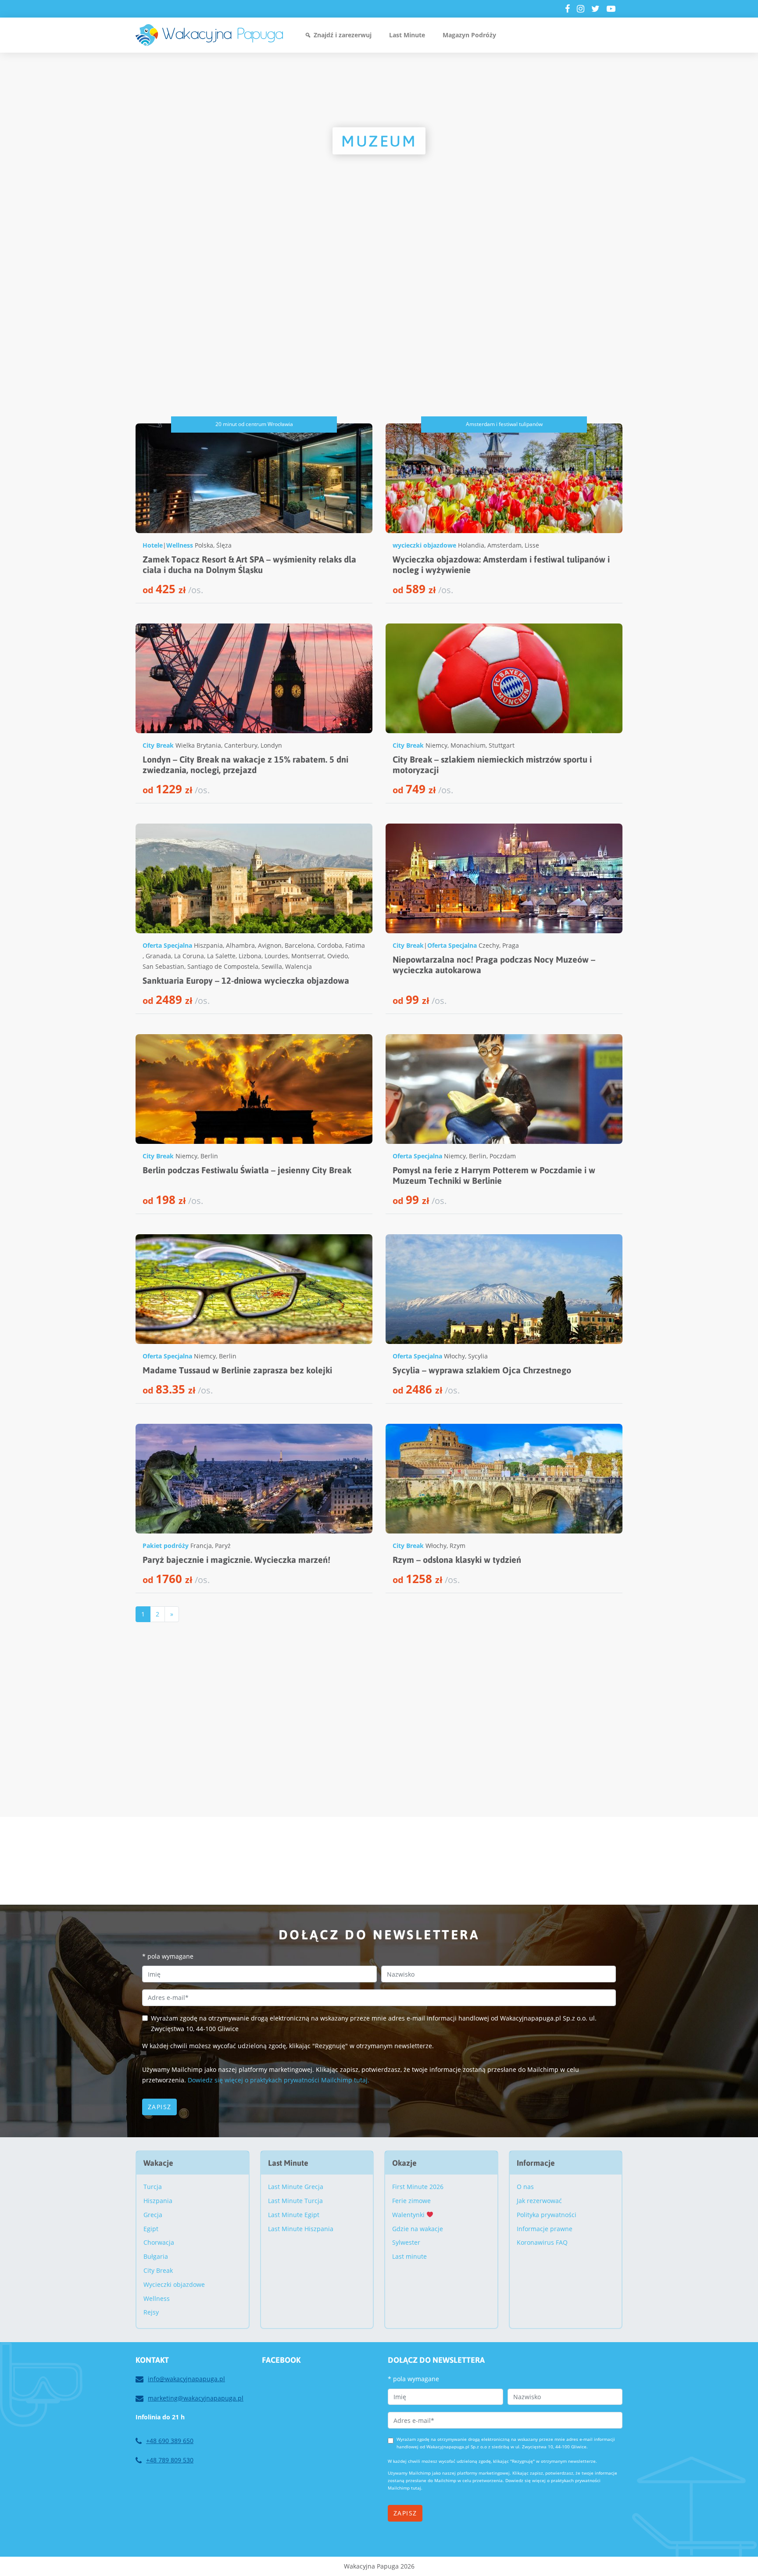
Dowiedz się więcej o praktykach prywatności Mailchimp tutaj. (279, 2080)
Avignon (270, 945)
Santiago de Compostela (223, 966)
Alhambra (240, 945)
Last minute (409, 2256)
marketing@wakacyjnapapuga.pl (196, 2398)
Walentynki (409, 2215)
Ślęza (224, 545)
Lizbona (250, 956)
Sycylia (478, 1356)
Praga (511, 945)
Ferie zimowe (411, 2201)
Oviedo (338, 956)
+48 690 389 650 (170, 2441)
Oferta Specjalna (167, 945)
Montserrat (308, 956)
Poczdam (503, 1156)
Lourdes (276, 956)
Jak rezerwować (539, 2201)
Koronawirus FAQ (542, 2242)
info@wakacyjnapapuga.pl (186, 2379)
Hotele (153, 545)
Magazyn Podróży (469, 35)
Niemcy (436, 745)
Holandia (471, 545)
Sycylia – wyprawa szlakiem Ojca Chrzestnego (482, 1370)
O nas (525, 2187)
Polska (204, 545)
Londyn (271, 745)
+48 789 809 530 (170, 2460)
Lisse (532, 545)
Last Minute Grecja (296, 2187)
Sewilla (272, 966)
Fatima (355, 945)
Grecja (153, 2215)
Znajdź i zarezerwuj (343, 35)
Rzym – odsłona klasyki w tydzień (457, 1560)
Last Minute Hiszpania (301, 2229)
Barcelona (299, 945)
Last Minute (407, 35)
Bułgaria (156, 2256)
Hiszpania (208, 945)
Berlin (209, 1156)
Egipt (151, 2229)
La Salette (221, 956)
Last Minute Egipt (294, 2215)
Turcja (153, 2187)
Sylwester (406, 2242)
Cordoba (330, 945)
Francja (201, 1546)
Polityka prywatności (547, 2215)
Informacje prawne (545, 2229)
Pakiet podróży (166, 1546)
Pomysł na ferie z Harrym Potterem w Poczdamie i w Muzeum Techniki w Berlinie (494, 1175)
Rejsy (151, 2312)
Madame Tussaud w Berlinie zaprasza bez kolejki (237, 1370)
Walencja (299, 966)
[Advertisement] (379, 331)
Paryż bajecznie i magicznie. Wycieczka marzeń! (236, 1560)
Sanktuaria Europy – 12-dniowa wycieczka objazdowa (246, 980)
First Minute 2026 (418, 2187)
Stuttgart (502, 745)
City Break (158, 745)
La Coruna (189, 956)
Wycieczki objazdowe (174, 2284)
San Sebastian (163, 966)
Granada (158, 956)
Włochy (454, 1356)
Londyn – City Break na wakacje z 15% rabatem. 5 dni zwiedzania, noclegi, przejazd (245, 765)
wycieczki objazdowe (424, 545)
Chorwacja (159, 2242)
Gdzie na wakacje (418, 2229)
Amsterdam (504, 545)
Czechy (489, 945)
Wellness (180, 545)
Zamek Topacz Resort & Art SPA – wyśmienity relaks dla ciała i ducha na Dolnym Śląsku (249, 564)
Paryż (223, 1546)
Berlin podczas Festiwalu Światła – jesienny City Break (247, 1170)
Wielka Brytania (198, 745)
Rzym (458, 1546)
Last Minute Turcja (295, 2201)
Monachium (468, 745)
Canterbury (241, 745)
